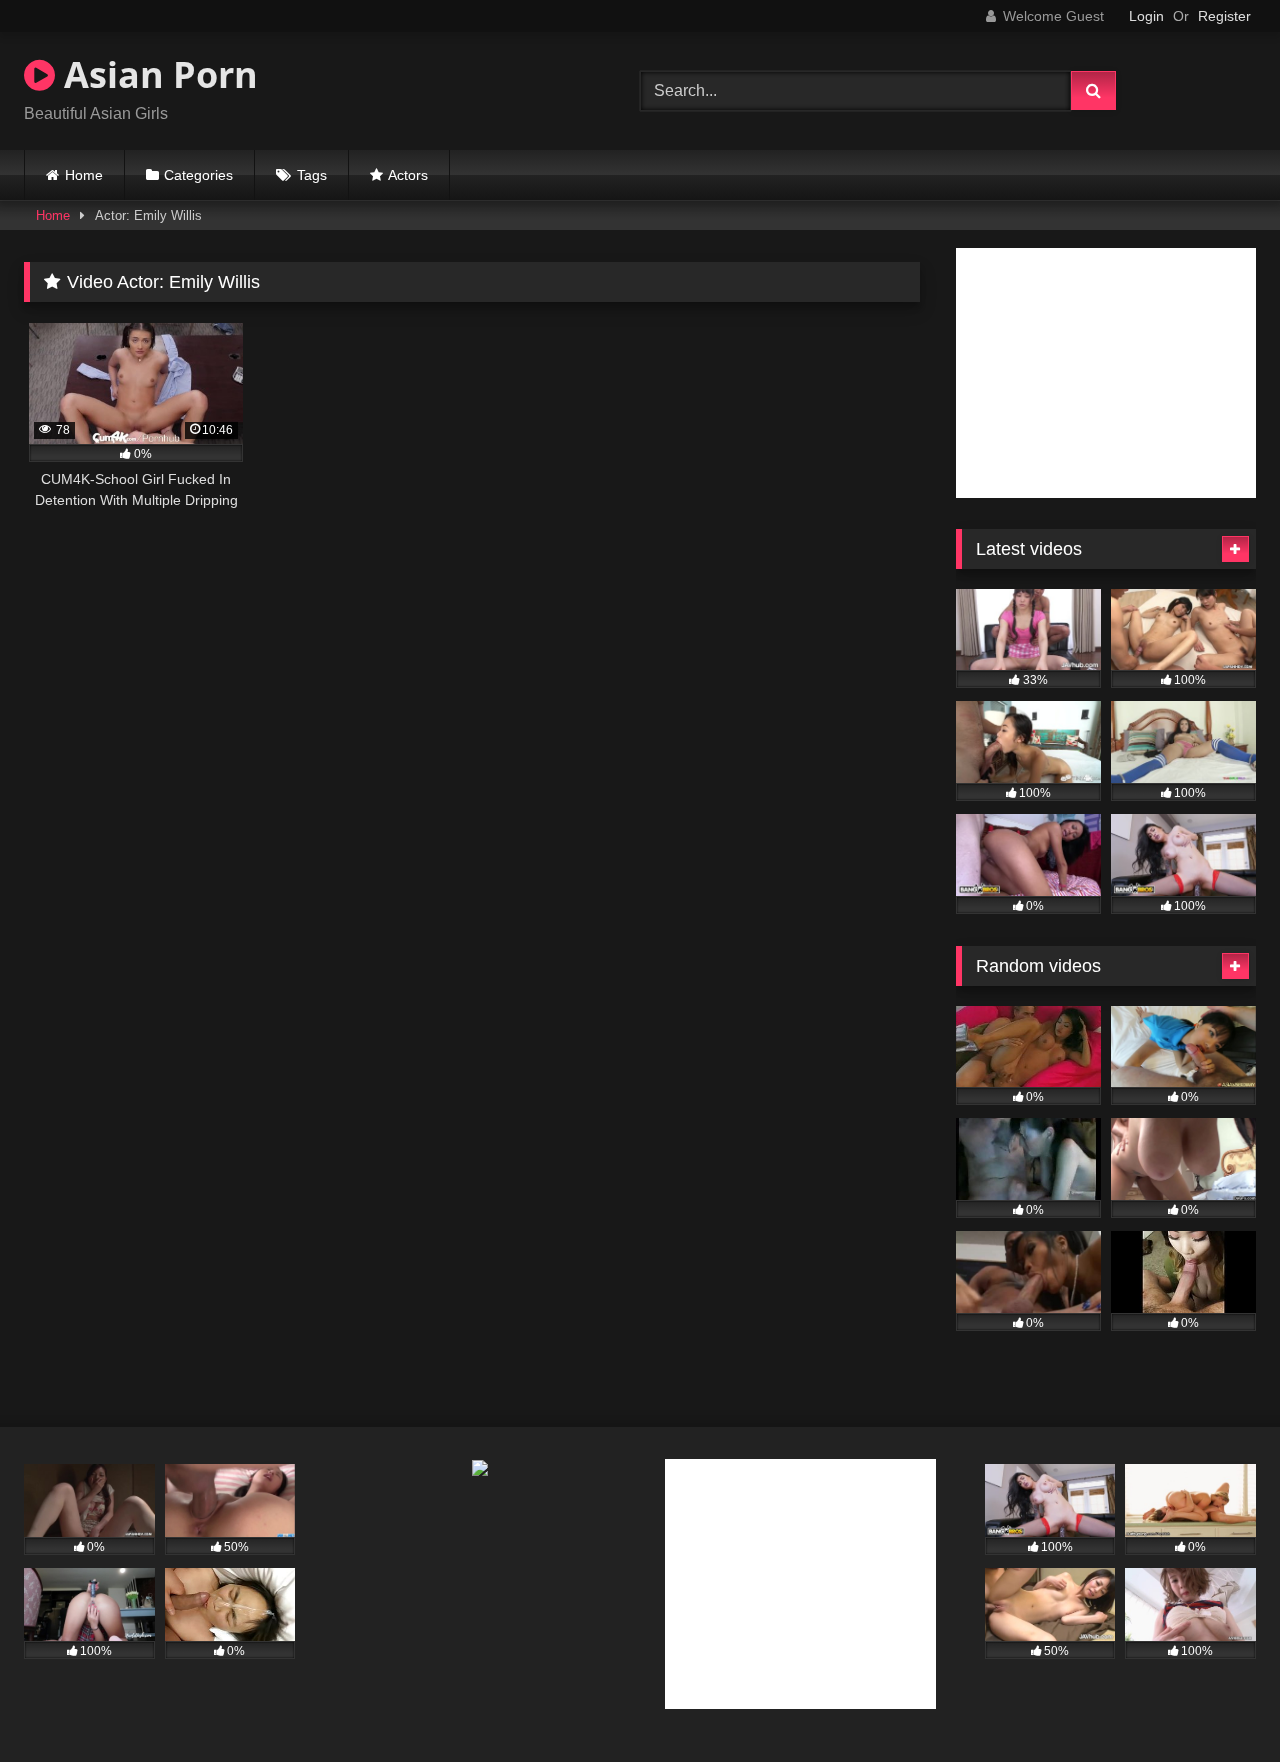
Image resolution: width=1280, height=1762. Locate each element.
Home (84, 175)
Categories (198, 175)
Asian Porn (156, 74)
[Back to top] (1218, 1702)
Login (1146, 16)
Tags (312, 175)
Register (1224, 16)
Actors (408, 175)
